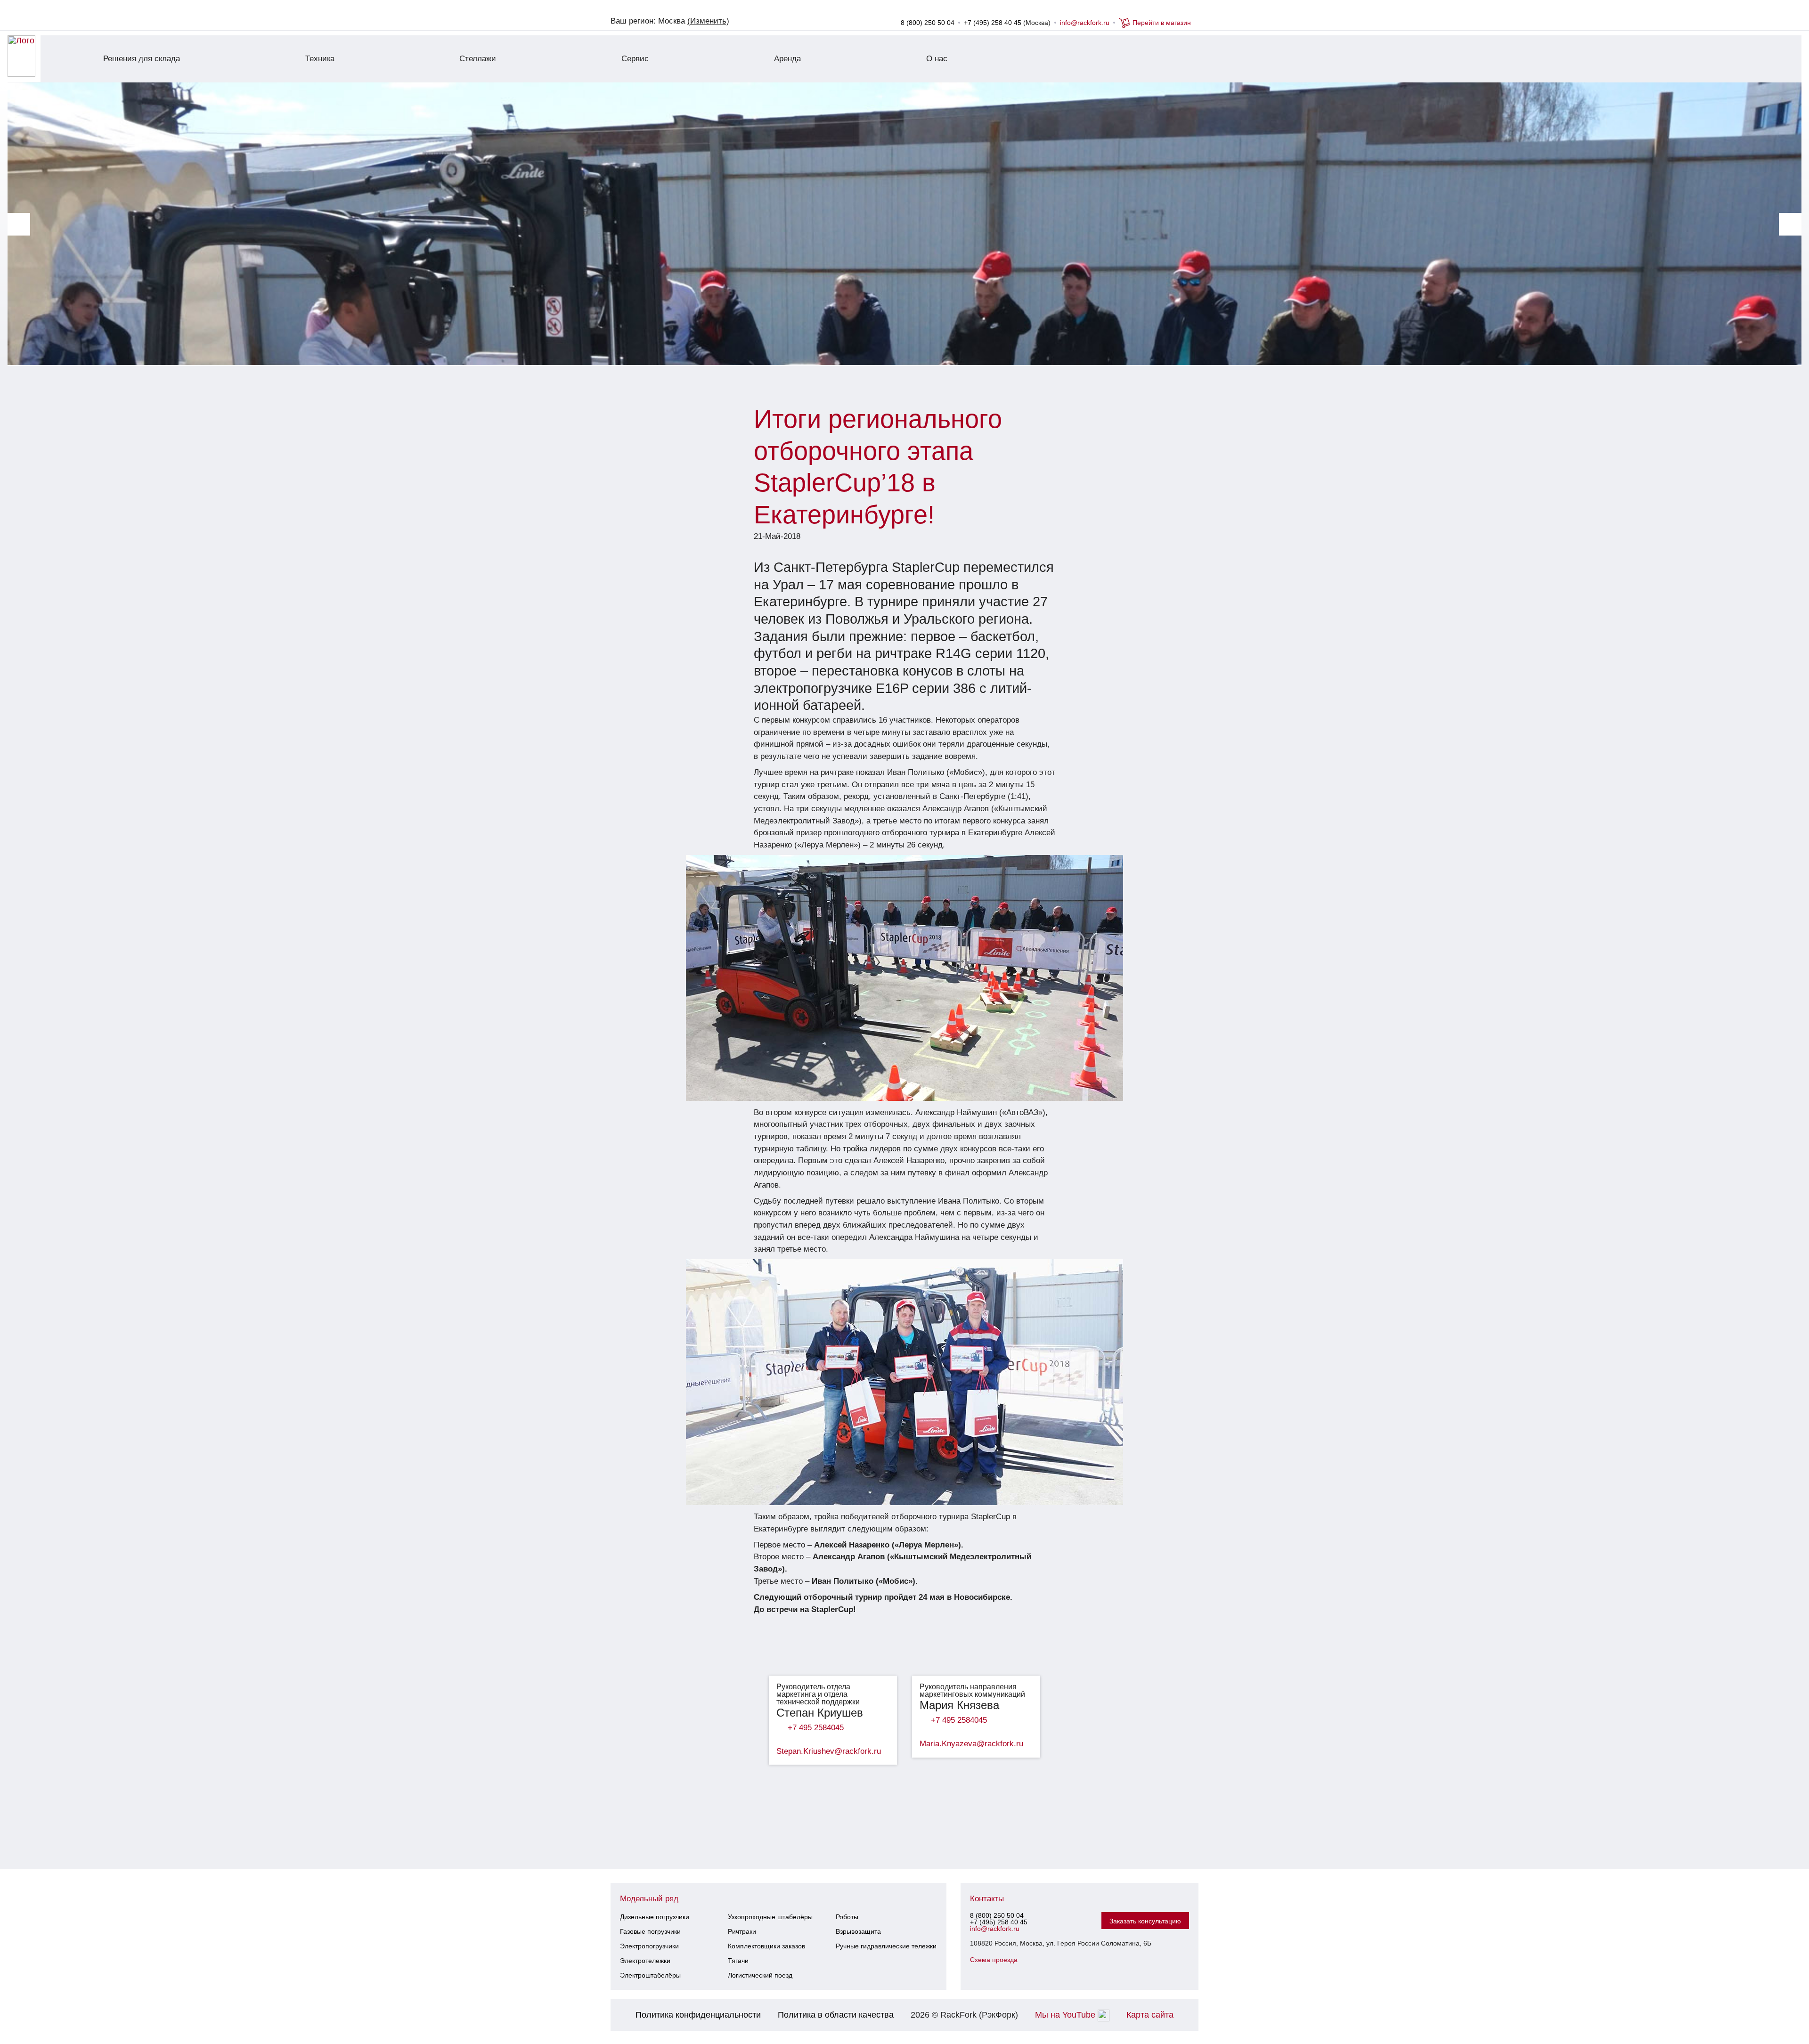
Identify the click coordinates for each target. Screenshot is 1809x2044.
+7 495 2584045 (816, 1728)
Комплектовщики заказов (766, 1946)
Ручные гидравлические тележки (886, 1946)
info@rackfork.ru (1085, 23)
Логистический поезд (760, 1975)
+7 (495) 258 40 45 (993, 23)
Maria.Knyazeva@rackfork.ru (971, 1744)
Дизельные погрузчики (655, 1917)
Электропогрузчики (649, 1946)
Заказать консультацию (1145, 1921)
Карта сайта (1150, 2015)
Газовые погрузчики (650, 1931)
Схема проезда (994, 1960)
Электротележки (645, 1961)
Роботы (847, 1917)
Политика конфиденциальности (698, 2015)
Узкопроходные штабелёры (770, 1917)
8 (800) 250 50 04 (928, 23)
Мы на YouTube (1066, 2015)
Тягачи (738, 1961)
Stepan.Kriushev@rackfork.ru (829, 1751)
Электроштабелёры (650, 1975)
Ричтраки (742, 1931)
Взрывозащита (858, 1931)
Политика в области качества (836, 2015)
